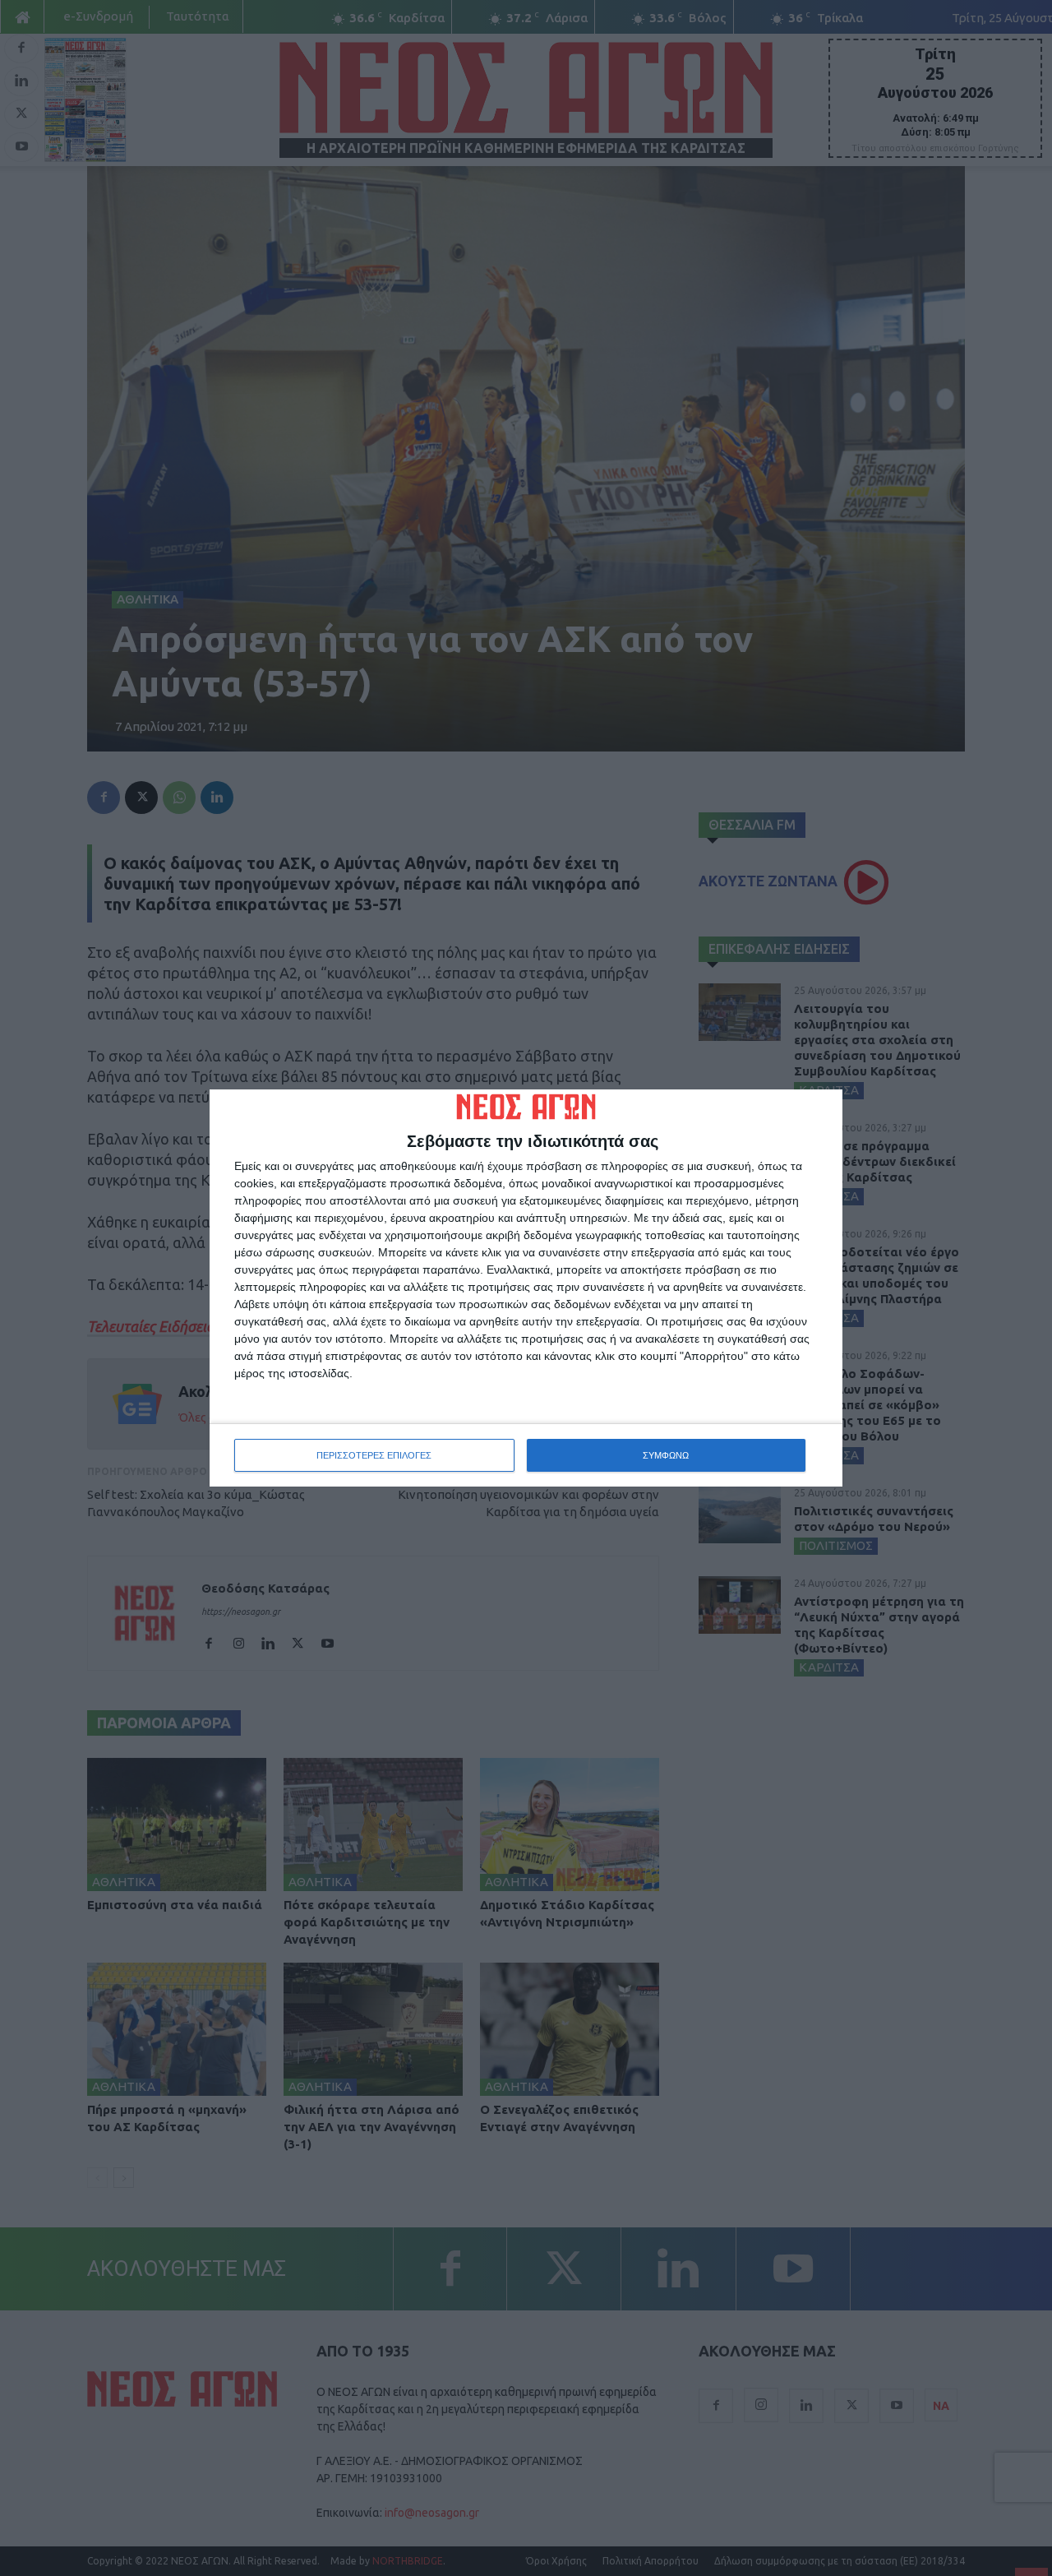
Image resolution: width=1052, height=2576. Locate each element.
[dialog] (526, 1288)
